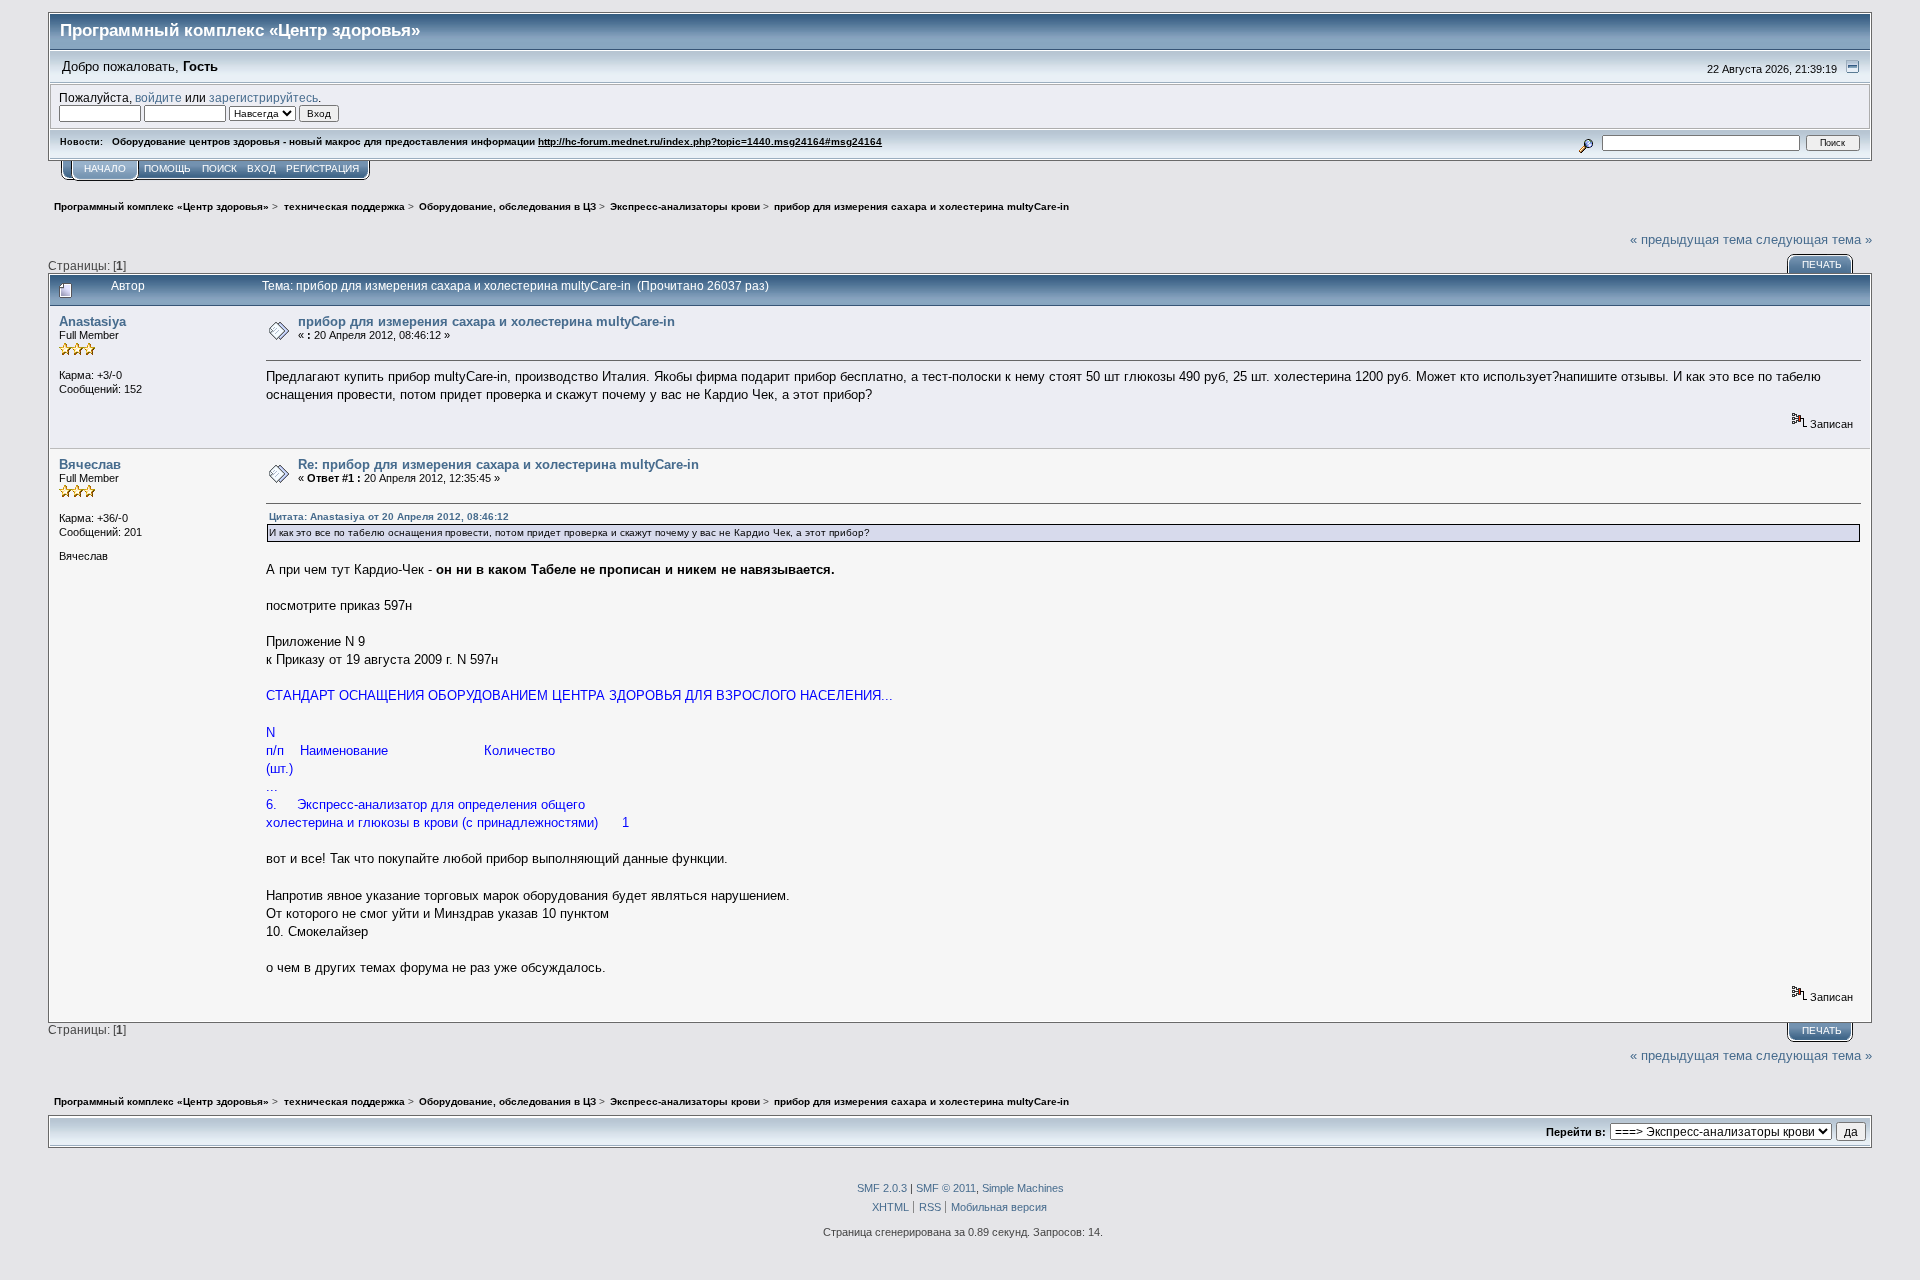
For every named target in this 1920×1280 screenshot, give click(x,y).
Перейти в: (1576, 1132)
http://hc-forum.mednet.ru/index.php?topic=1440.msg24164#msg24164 (710, 141)
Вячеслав (90, 464)
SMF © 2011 (946, 1188)
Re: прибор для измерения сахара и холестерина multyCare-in (498, 464)
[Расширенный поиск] (1586, 142)
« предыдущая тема (1691, 239)
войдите (158, 97)
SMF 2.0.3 (882, 1188)
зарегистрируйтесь (263, 97)
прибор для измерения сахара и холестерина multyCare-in (486, 321)
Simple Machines (1023, 1188)
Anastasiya (92, 321)
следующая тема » (1814, 239)
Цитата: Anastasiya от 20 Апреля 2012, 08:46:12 (389, 516)
